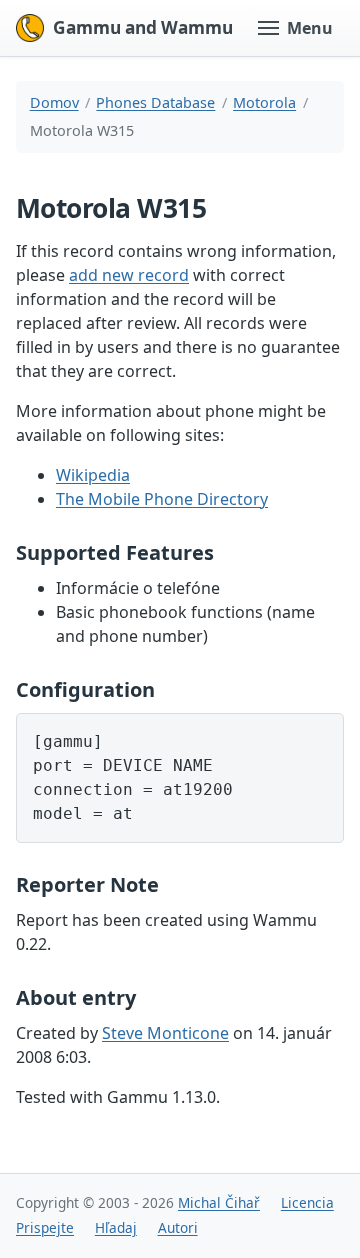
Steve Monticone (165, 1033)
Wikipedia (93, 475)
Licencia (307, 1202)
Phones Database (155, 102)
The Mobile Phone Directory (162, 499)
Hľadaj (116, 1227)
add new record (129, 275)
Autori (178, 1227)
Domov (54, 102)
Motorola (264, 102)
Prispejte (45, 1227)
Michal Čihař (219, 1202)
